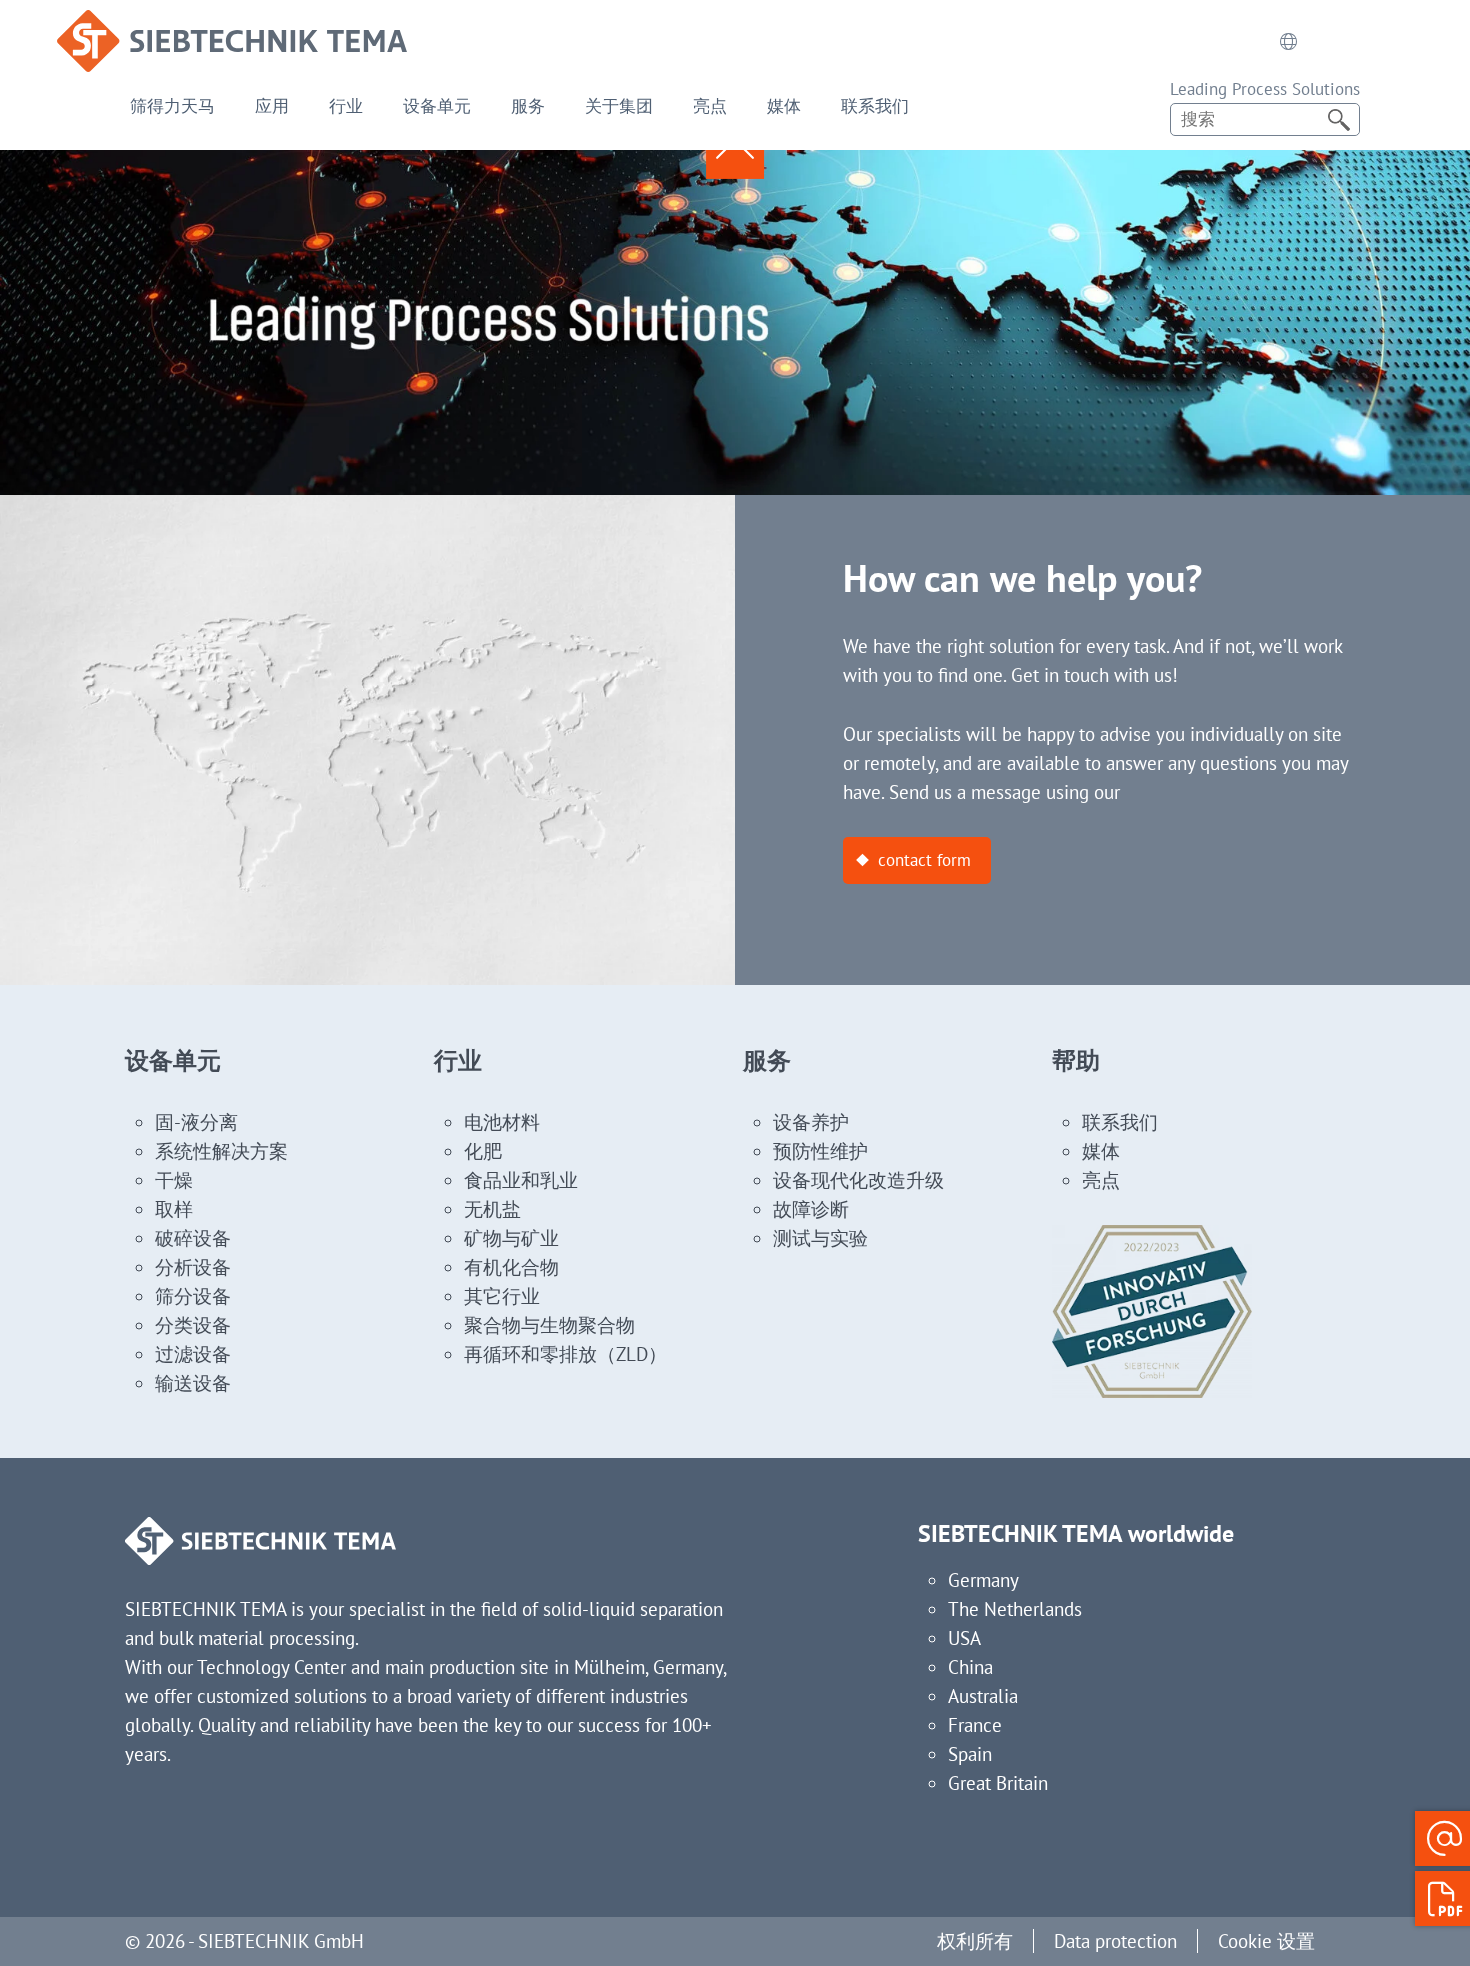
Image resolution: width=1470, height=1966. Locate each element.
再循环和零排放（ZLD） (565, 1354)
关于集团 (619, 106)
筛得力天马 (172, 106)
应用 (272, 106)
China (970, 1667)
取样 (174, 1209)
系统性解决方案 (221, 1151)
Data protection (1115, 1941)
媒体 (784, 106)
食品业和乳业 (521, 1180)
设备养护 (811, 1122)
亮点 (710, 106)
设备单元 (437, 106)
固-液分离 (196, 1122)
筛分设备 (193, 1296)
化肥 (483, 1151)
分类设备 (193, 1325)
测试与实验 (820, 1238)
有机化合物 (511, 1267)
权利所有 (975, 1941)
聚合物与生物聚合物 (549, 1325)
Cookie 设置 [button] (1266, 1941)
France (975, 1725)
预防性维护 (820, 1151)
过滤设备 (193, 1354)
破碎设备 (193, 1238)
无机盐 (492, 1209)
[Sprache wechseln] (1289, 41)
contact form (924, 860)
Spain (970, 1754)
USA (964, 1638)
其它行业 (502, 1296)
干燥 (174, 1180)
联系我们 (875, 106)
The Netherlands (1015, 1609)
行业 (346, 106)
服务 (528, 106)
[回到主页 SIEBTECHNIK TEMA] (232, 24)
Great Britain (998, 1783)
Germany (983, 1580)
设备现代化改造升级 (858, 1180)
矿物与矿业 (511, 1238)
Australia (983, 1696)
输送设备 (193, 1383)
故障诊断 (811, 1209)
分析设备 (193, 1267)
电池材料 (502, 1122)
